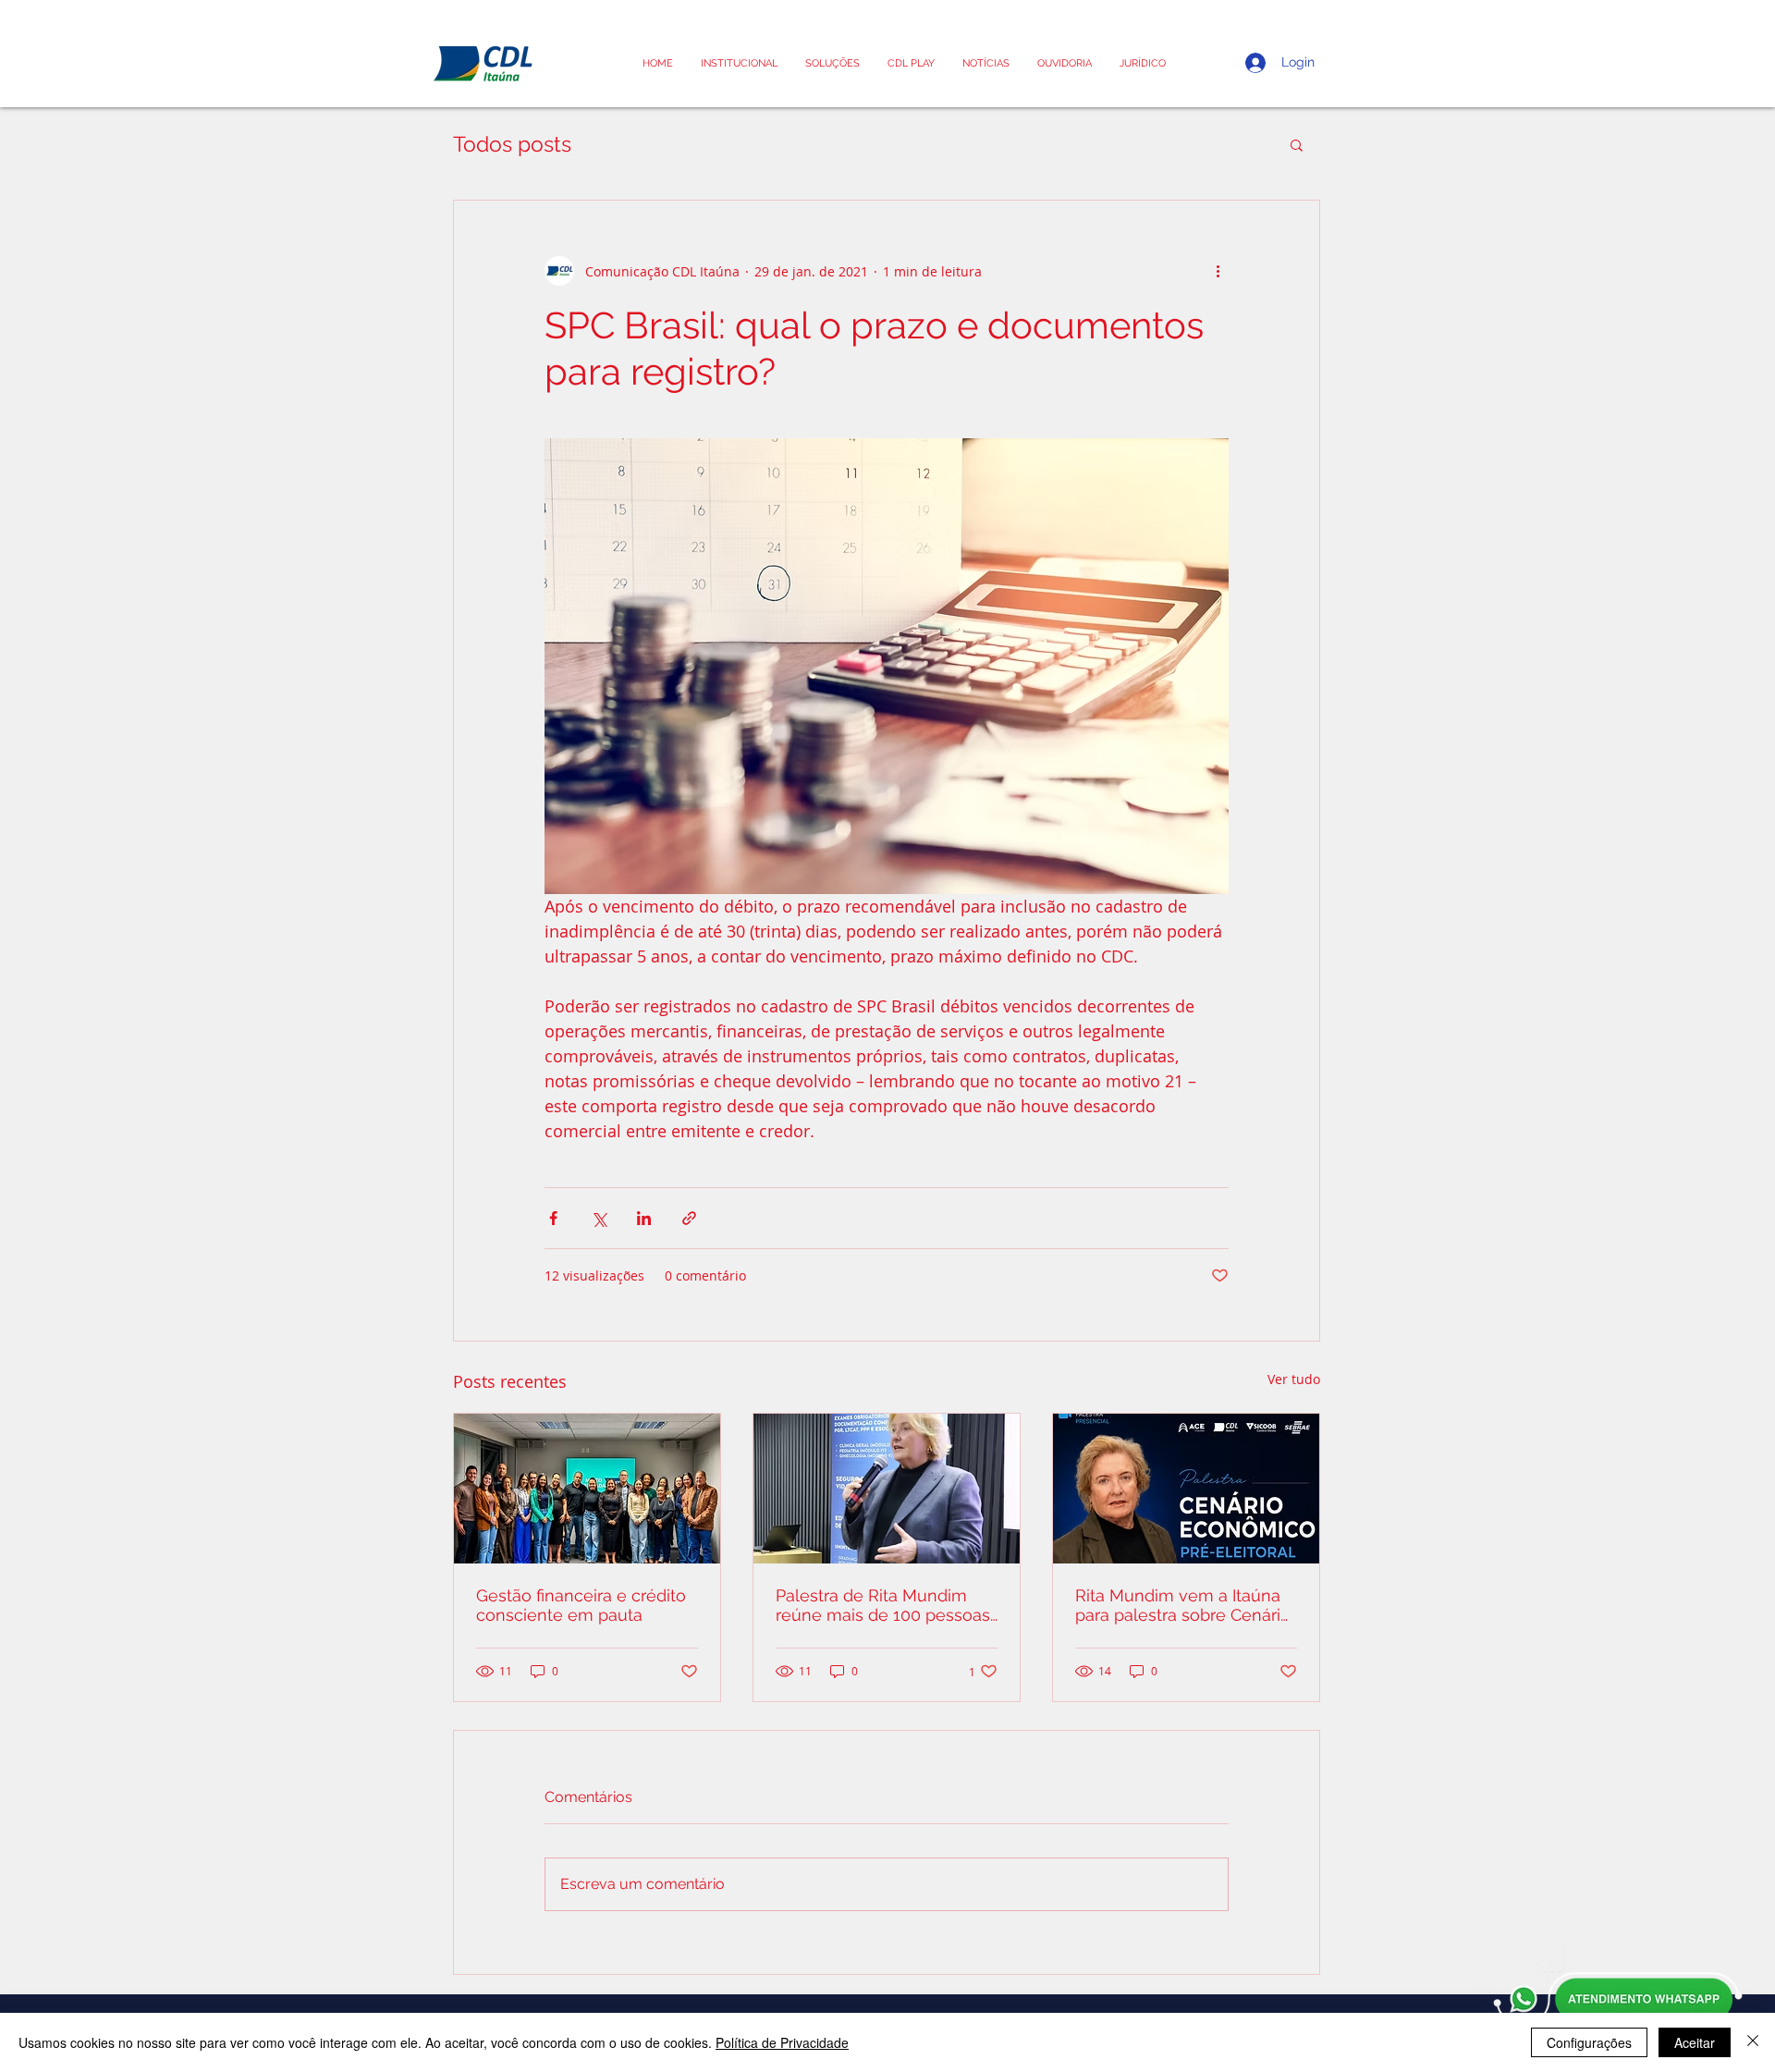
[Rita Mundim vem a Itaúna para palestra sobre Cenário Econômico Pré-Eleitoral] (1186, 1489)
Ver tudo (1294, 1379)
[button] (1143, 63)
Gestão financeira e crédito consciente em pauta (581, 1605)
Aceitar (1695, 2042)
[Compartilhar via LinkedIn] (644, 1218)
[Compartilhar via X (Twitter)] (599, 1218)
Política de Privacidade (782, 2042)
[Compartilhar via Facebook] (553, 1218)
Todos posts (512, 144)
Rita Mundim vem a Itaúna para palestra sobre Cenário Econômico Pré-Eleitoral (1183, 1605)
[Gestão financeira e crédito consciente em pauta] (587, 1489)
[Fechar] (1753, 2042)
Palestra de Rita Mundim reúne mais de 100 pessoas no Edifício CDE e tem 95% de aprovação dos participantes (883, 1605)
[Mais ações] (1218, 271)
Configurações (1589, 2042)
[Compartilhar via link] (689, 1218)
